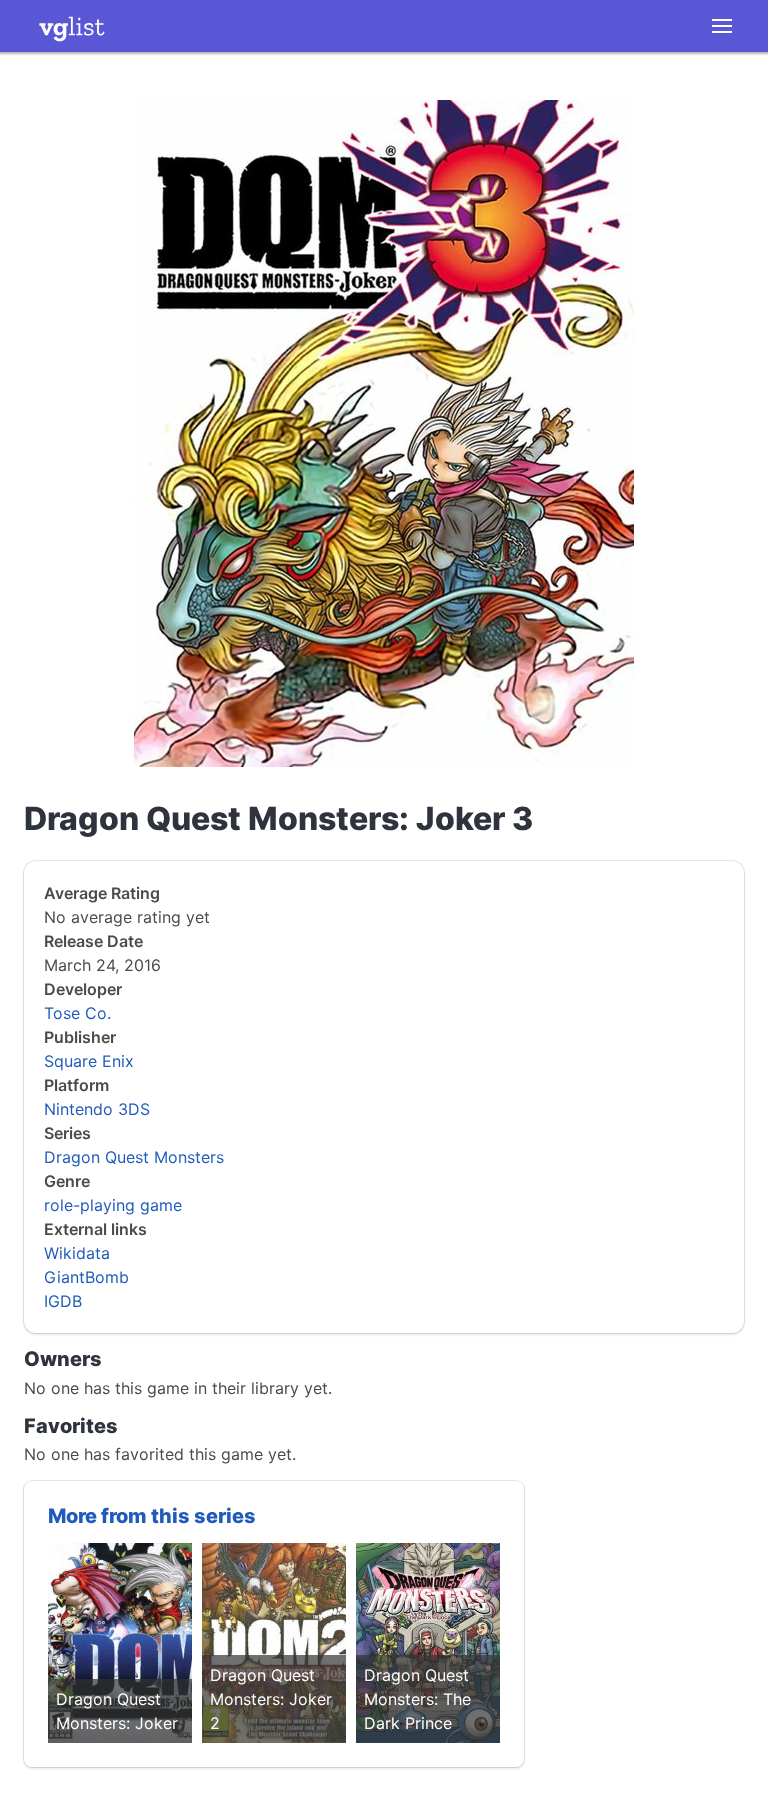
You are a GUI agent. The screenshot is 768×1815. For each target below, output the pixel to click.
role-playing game (113, 1205)
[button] (722, 26)
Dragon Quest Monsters (134, 1157)
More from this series (152, 1516)
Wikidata (77, 1253)
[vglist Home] (72, 26)
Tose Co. (77, 1013)
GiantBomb (86, 1277)
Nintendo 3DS (97, 1109)
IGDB (63, 1301)
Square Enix (89, 1061)
